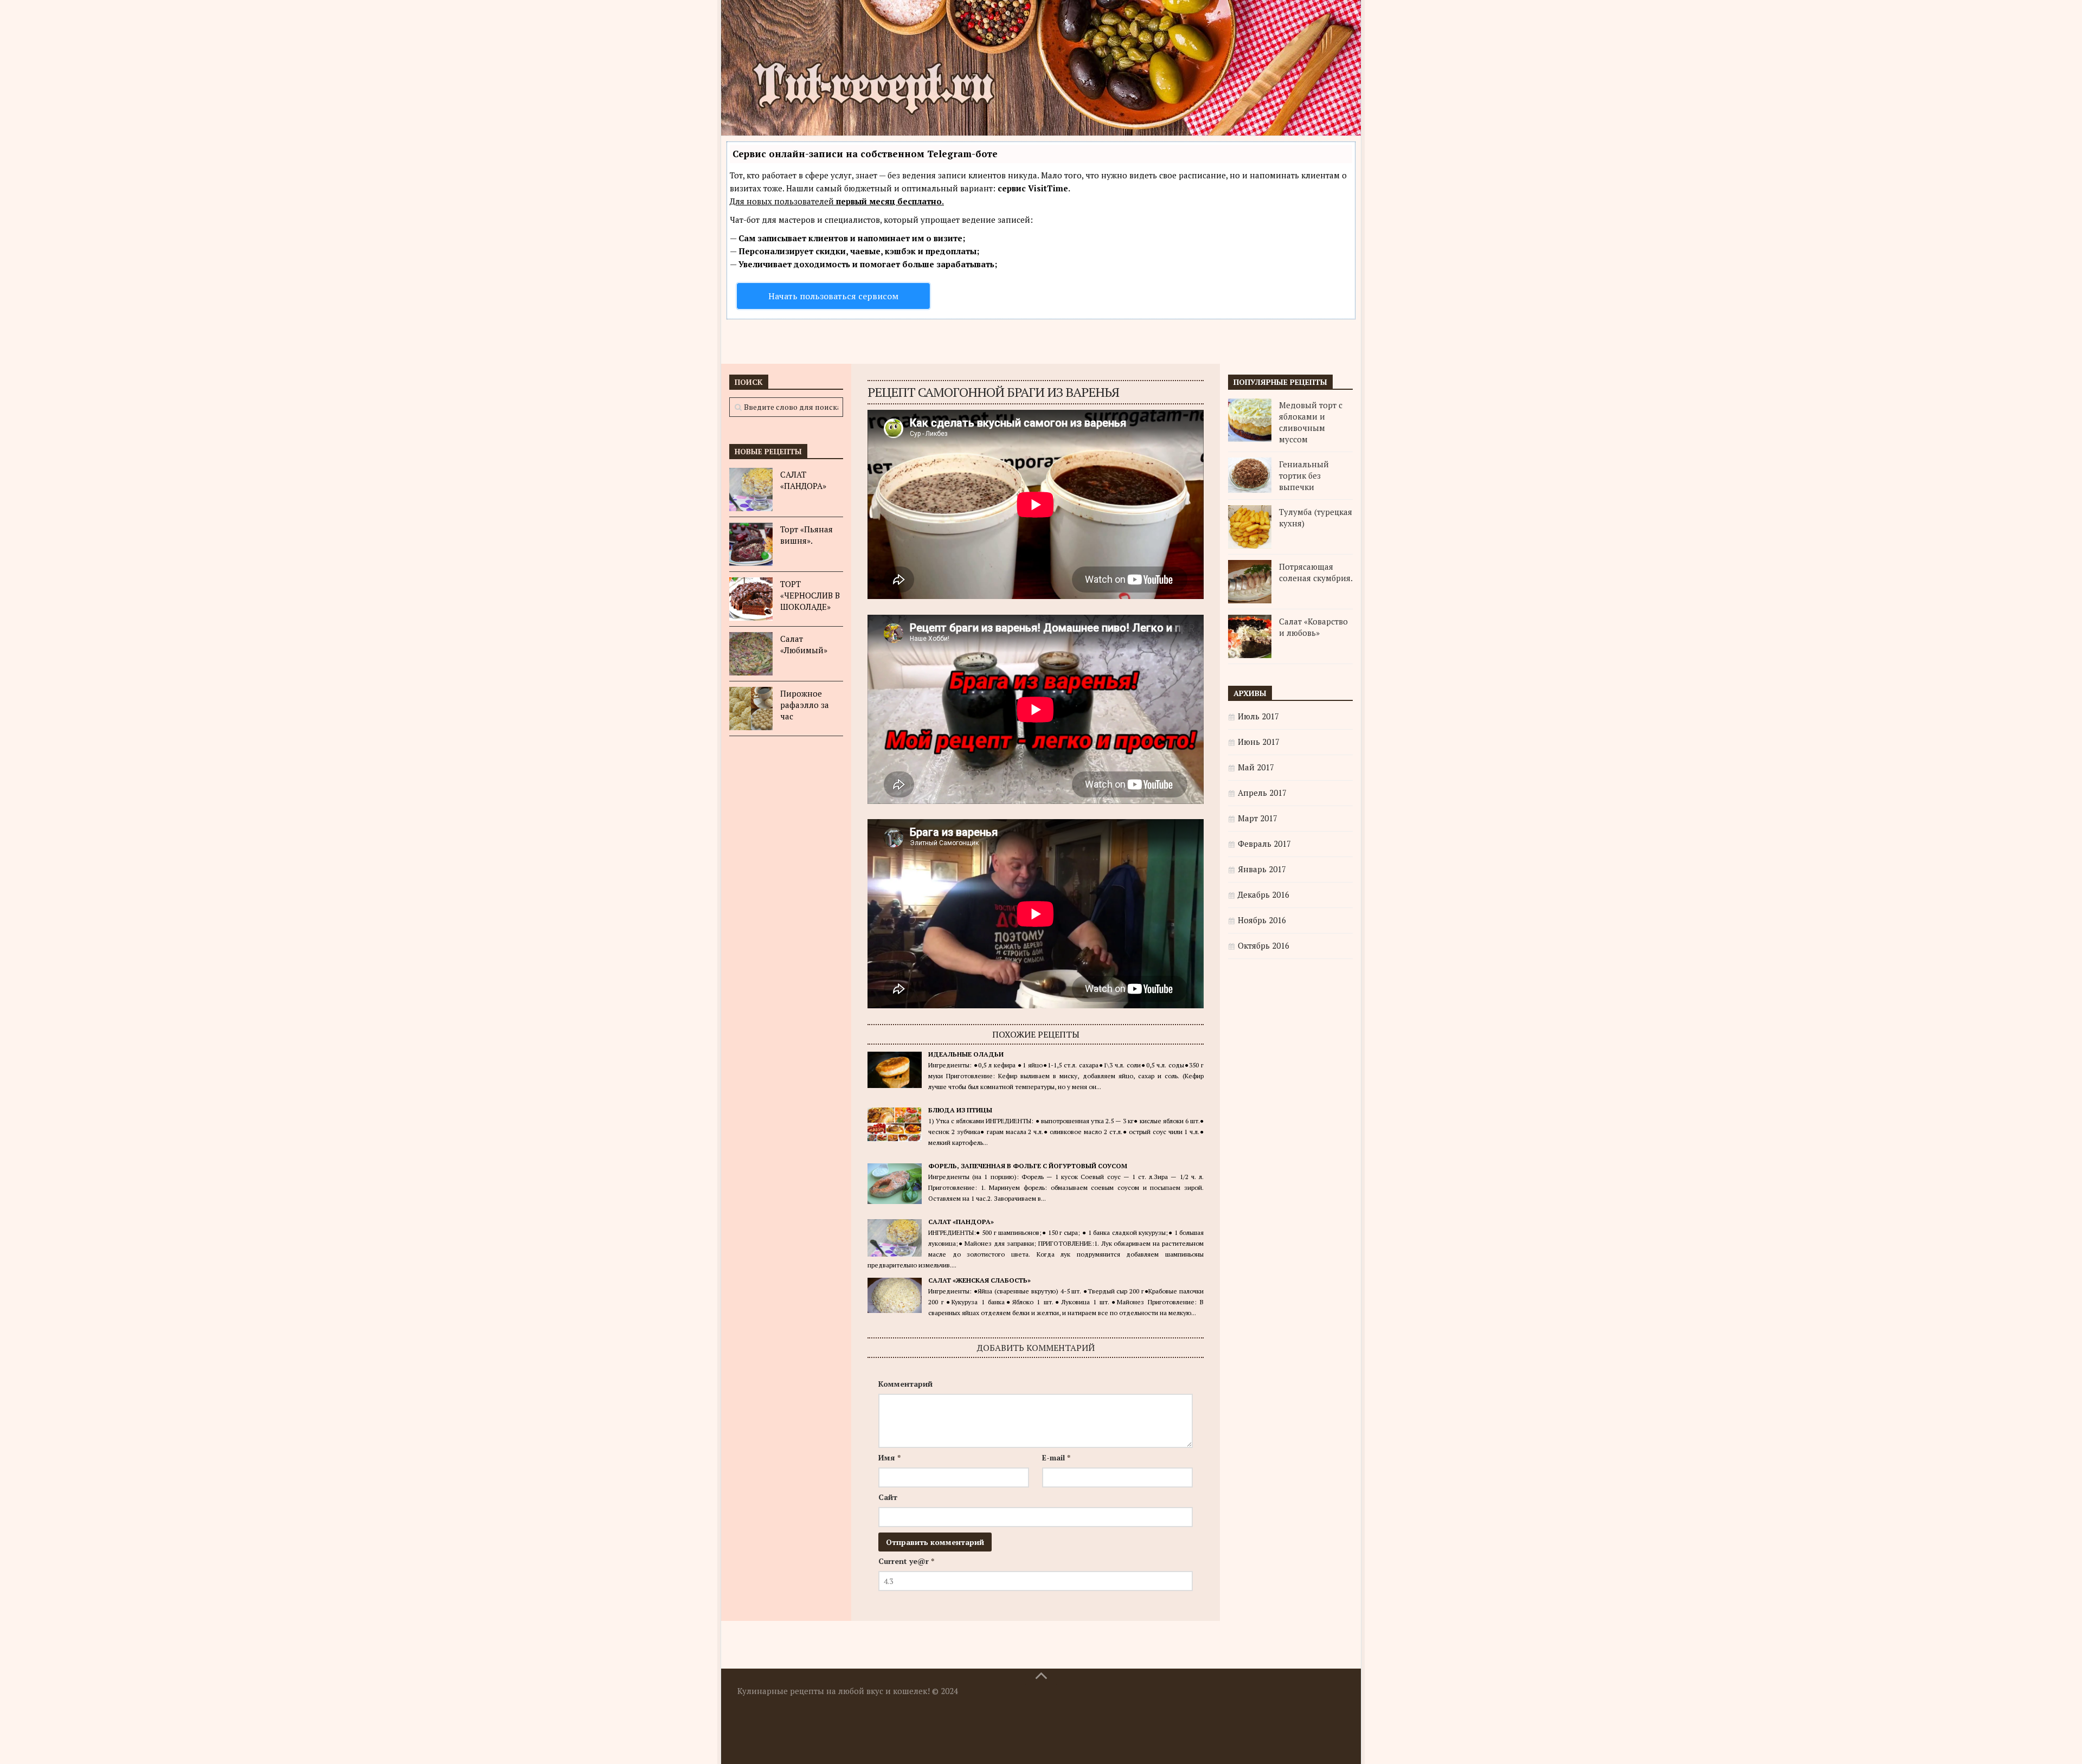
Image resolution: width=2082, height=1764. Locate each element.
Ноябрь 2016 (1262, 920)
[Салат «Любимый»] (751, 654)
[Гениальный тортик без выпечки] (1250, 475)
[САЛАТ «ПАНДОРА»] (751, 490)
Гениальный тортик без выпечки (1304, 475)
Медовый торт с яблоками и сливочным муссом (1311, 422)
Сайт (888, 1497)
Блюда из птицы (960, 1110)
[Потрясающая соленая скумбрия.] (1250, 582)
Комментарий (905, 1384)
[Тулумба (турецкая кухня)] (1250, 527)
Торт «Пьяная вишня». (807, 535)
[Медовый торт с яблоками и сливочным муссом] (1250, 420)
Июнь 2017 (1259, 742)
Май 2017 (1256, 767)
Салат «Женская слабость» (979, 1280)
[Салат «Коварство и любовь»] (1250, 636)
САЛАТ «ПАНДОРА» (961, 1222)
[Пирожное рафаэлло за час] (751, 709)
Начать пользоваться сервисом (833, 296)
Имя (889, 1457)
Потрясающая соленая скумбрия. (1316, 572)
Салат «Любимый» (804, 644)
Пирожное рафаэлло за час (805, 705)
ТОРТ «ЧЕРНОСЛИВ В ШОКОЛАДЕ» (810, 595)
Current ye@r (906, 1561)
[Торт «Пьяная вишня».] (751, 544)
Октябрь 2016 (1264, 945)
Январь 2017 (1262, 869)
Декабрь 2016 (1264, 894)
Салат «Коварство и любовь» (1313, 627)
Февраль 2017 (1264, 844)
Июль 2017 (1258, 716)
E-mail (1056, 1457)
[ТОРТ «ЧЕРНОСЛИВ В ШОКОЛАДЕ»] (751, 599)
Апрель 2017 (1262, 793)
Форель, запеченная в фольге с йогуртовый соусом (1028, 1166)
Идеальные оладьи (966, 1054)
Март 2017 (1258, 818)
